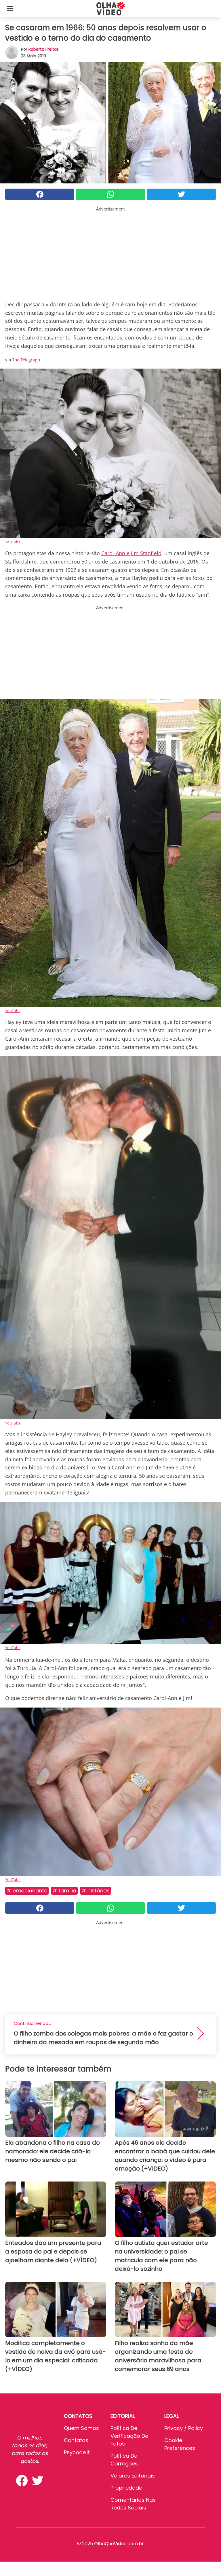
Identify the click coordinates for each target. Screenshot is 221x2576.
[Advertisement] (110, 253)
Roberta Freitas (44, 49)
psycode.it (77, 2452)
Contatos (76, 2440)
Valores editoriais (133, 2476)
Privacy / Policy (184, 2428)
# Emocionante (27, 1891)
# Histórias (96, 1891)
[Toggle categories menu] (10, 9)
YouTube (13, 542)
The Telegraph (26, 360)
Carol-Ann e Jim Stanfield (131, 553)
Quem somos (81, 2428)
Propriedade (126, 2488)
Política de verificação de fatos (129, 2436)
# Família (64, 1891)
